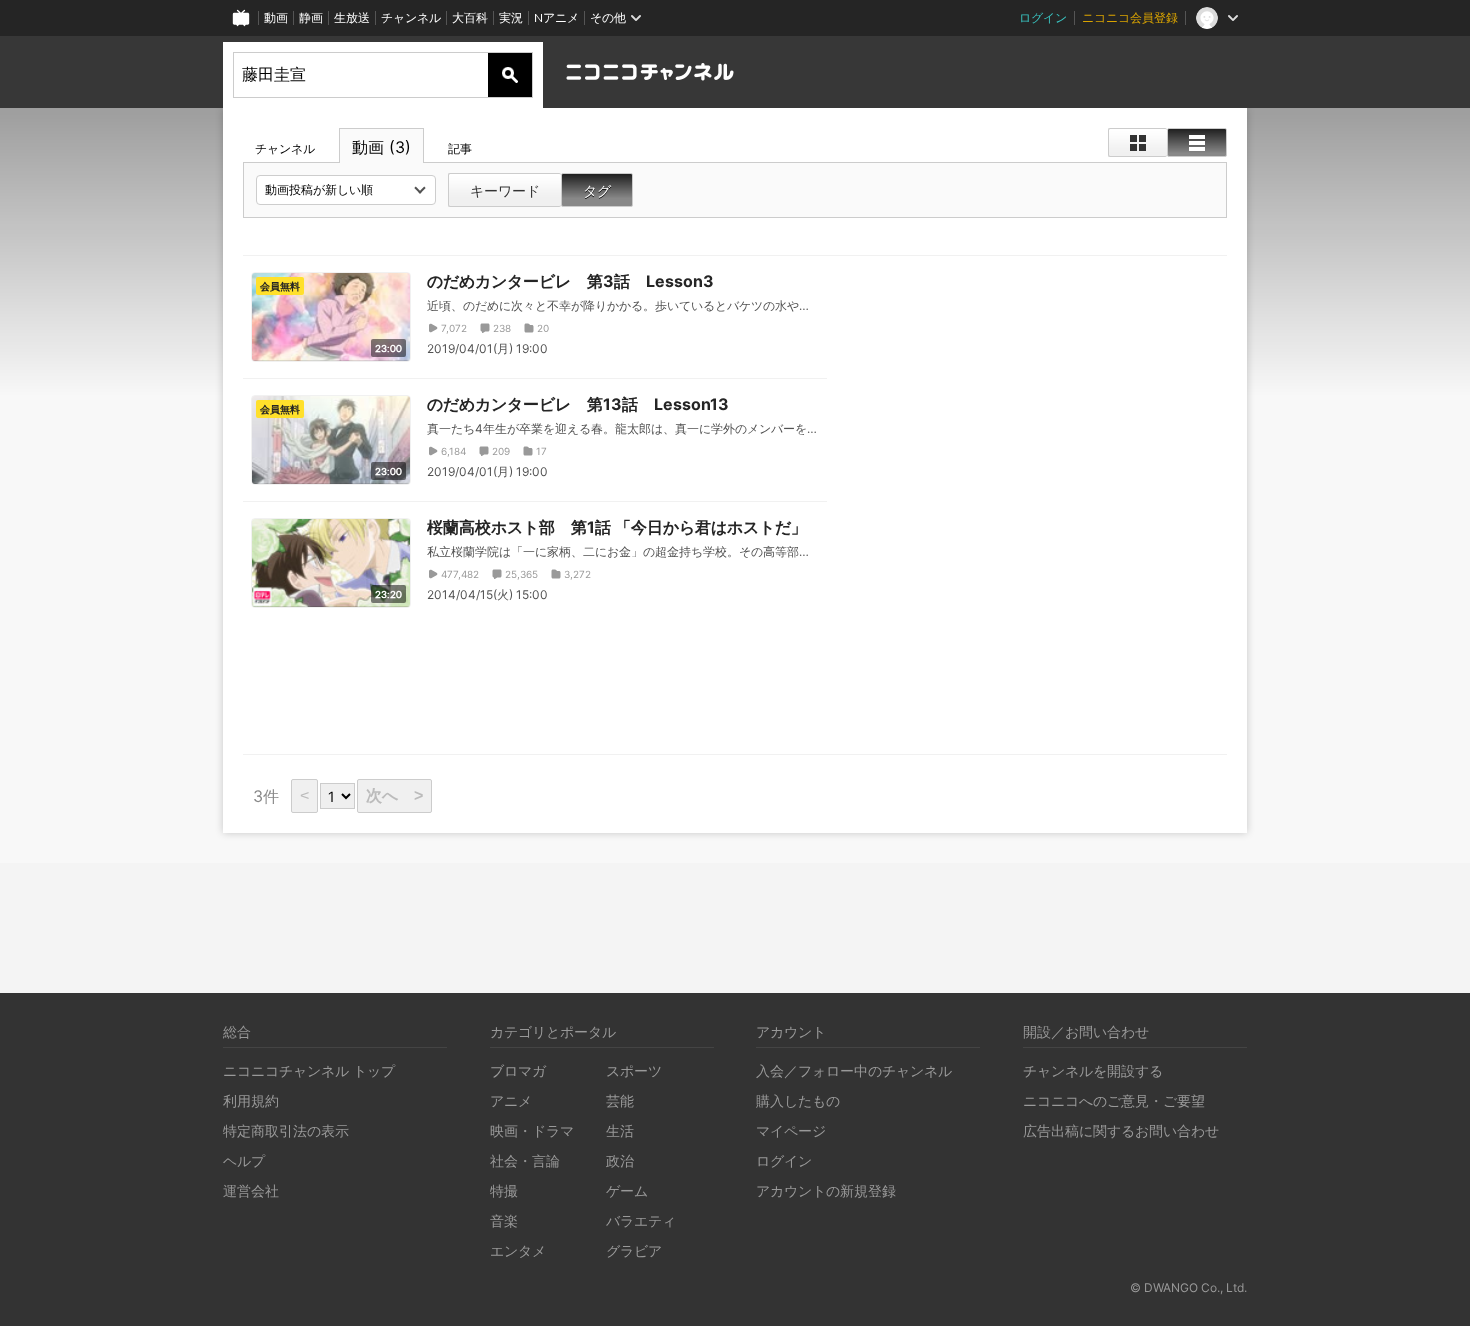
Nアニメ (556, 17)
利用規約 (251, 1100)
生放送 (352, 17)
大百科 (470, 17)
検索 (510, 75)
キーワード (505, 190)
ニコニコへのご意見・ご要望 (1114, 1100)
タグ (597, 190)
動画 (276, 17)
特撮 (504, 1190)
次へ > (394, 795)
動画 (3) (381, 147)
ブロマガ (518, 1070)
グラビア (634, 1250)
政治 (620, 1160)
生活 (620, 1130)
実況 (511, 17)
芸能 (620, 1100)
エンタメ (518, 1250)
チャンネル (411, 17)
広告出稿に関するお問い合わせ (1121, 1130)
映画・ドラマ (532, 1130)
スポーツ (634, 1070)
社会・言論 (525, 1160)
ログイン (1043, 17)
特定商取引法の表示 (286, 1130)
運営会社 (251, 1190)
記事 (460, 148)
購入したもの (798, 1100)
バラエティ (641, 1220)
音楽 (504, 1220)
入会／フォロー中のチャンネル (854, 1070)
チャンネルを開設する (1093, 1070)
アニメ (511, 1100)
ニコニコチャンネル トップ (309, 1070)
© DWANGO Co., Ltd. (1188, 1287)
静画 (311, 17)
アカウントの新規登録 (826, 1190)
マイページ (791, 1130)
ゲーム (627, 1190)
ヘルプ (244, 1160)
